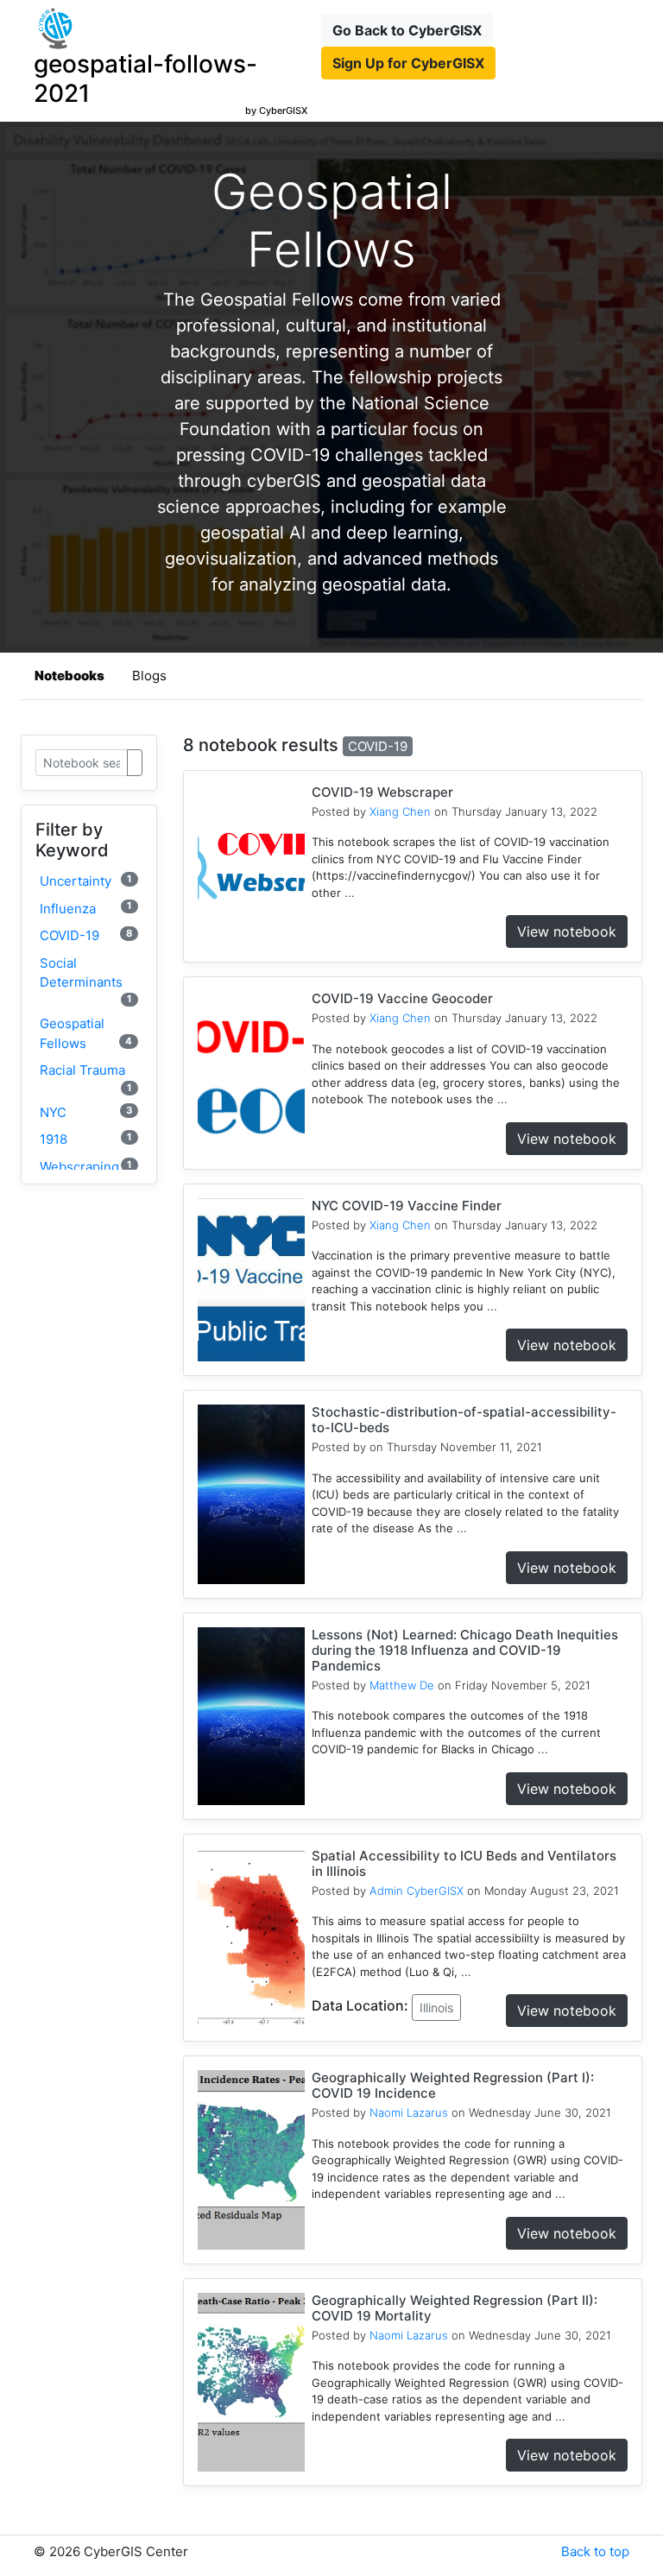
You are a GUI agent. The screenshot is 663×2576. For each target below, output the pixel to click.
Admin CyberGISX (417, 1891)
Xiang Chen (400, 811)
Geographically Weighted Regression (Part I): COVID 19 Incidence (453, 2085)
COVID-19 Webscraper (382, 792)
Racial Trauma (86, 1077)
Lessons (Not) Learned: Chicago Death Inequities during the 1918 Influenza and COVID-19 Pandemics (465, 1650)
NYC (86, 1112)
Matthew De (402, 1685)
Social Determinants (86, 980)
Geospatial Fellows (86, 1033)
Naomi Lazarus (409, 2112)
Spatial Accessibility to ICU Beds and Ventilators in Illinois (464, 1863)
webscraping (86, 1167)
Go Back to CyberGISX (407, 30)
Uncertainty (86, 881)
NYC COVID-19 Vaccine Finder (407, 1206)
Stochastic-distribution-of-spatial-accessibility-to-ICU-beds (464, 1420)
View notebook (567, 931)
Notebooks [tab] (69, 676)
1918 (86, 1139)
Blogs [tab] (149, 676)
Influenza (86, 908)
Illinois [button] (436, 2008)
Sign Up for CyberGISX (408, 63)
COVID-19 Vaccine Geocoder (402, 998)
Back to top (595, 2551)
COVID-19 (86, 935)
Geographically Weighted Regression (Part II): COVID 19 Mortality (455, 2308)
